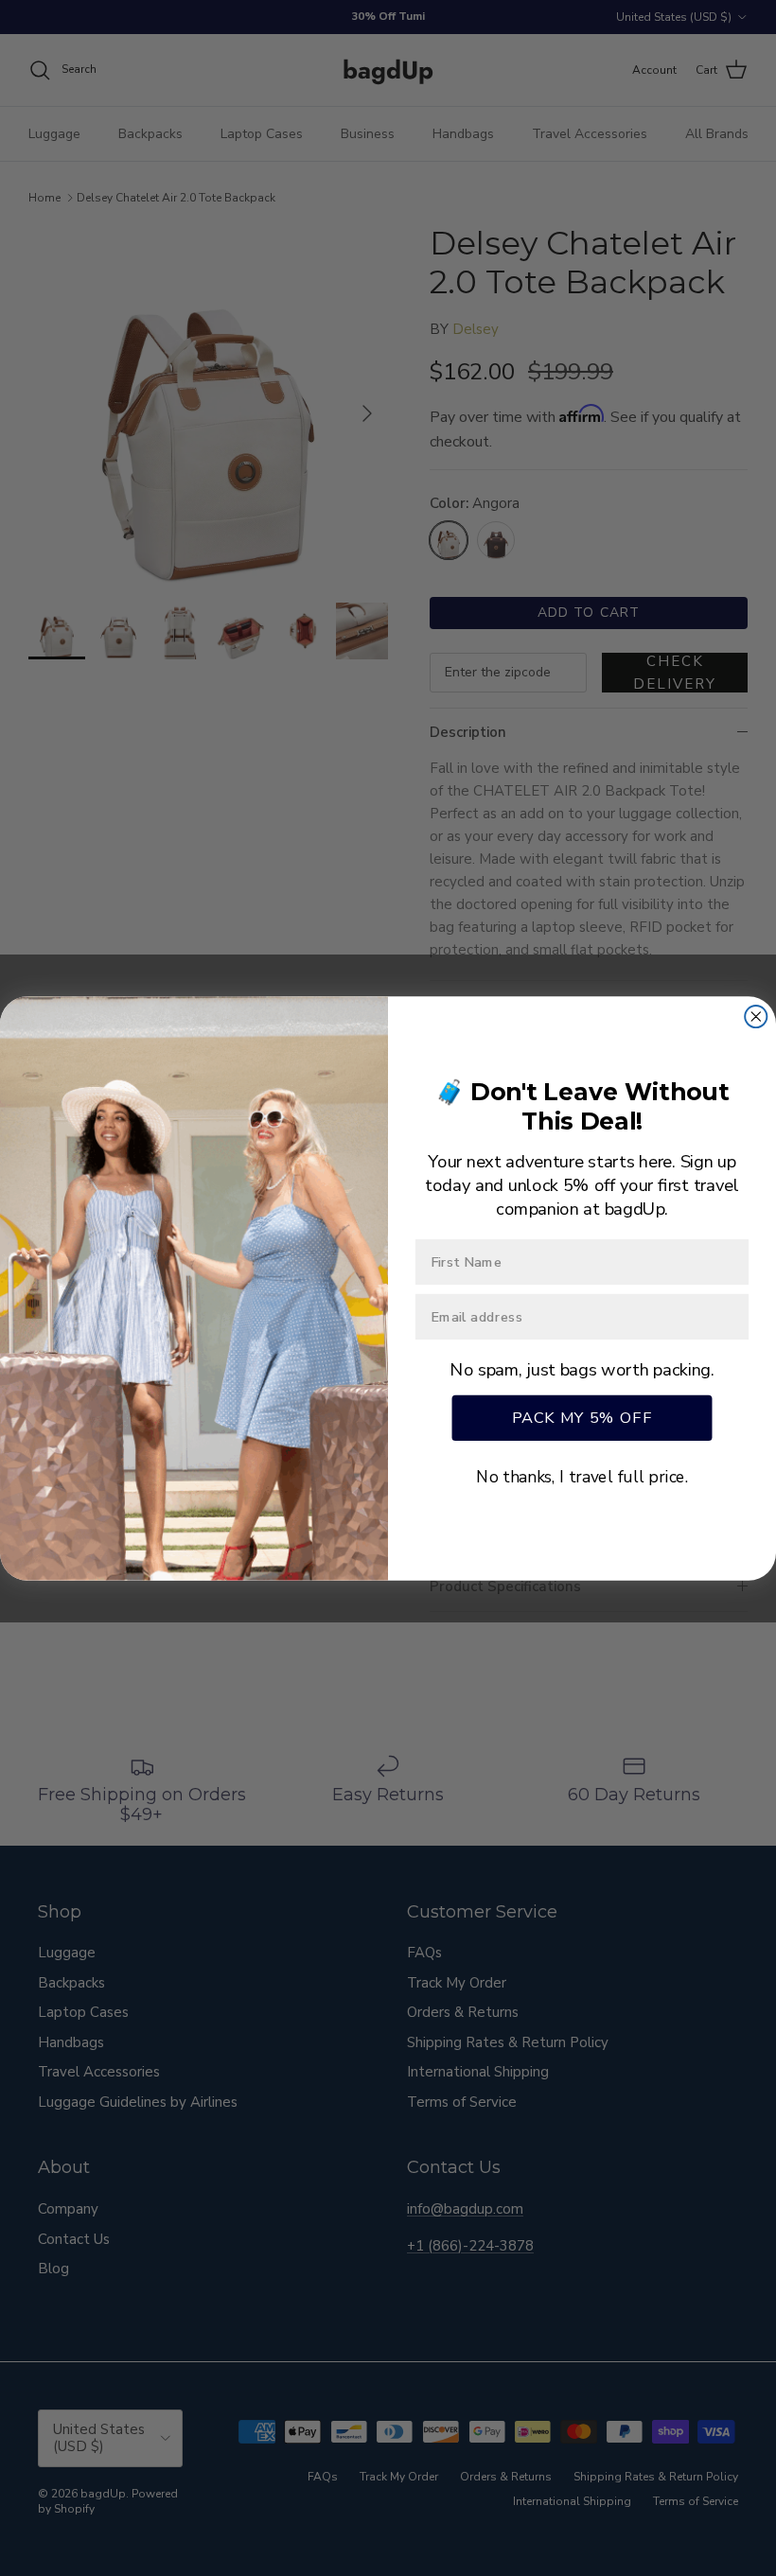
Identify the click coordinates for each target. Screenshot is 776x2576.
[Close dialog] (756, 1016)
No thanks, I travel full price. (582, 1476)
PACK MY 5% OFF (582, 1417)
